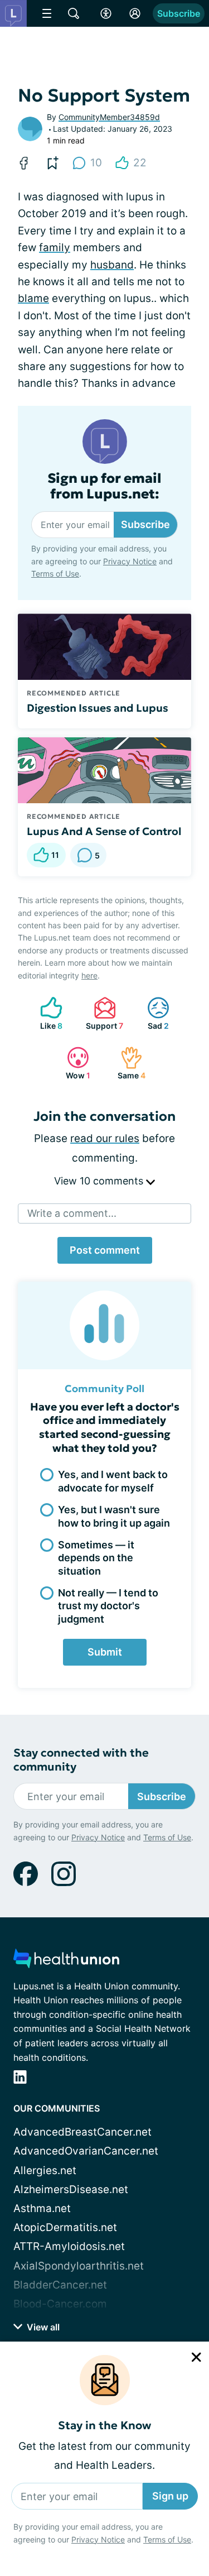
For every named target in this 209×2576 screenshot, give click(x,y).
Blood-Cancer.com (60, 2304)
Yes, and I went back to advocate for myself (113, 1481)
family (55, 248)
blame (33, 298)
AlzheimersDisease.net (71, 2189)
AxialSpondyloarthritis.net (79, 2266)
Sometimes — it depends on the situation (96, 1558)
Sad (152, 1013)
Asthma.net (42, 2208)
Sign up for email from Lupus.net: (104, 487)
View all (42, 2327)
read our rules (105, 1138)
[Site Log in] (135, 13)
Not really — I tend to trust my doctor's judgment (108, 1606)
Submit (105, 1652)
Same (127, 1063)
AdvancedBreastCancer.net (82, 2132)
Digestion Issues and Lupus (98, 708)
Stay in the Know (104, 2426)
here (89, 975)
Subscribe (179, 13)
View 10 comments (100, 1181)
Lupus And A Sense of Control (104, 831)
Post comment (105, 1250)
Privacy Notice (98, 2539)
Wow (73, 1063)
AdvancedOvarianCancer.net (86, 2151)
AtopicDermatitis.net (65, 2227)
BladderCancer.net (60, 2285)
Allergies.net (45, 2170)
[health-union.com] (66, 1962)
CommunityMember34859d (109, 117)
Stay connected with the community (81, 1760)
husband (112, 265)
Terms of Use (167, 2539)
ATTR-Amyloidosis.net (69, 2246)
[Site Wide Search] (74, 13)
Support (103, 1013)
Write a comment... (72, 1213)
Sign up (170, 2496)
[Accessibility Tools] (106, 13)
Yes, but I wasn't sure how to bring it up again (114, 1516)
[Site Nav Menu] (47, 13)
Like (46, 1013)
